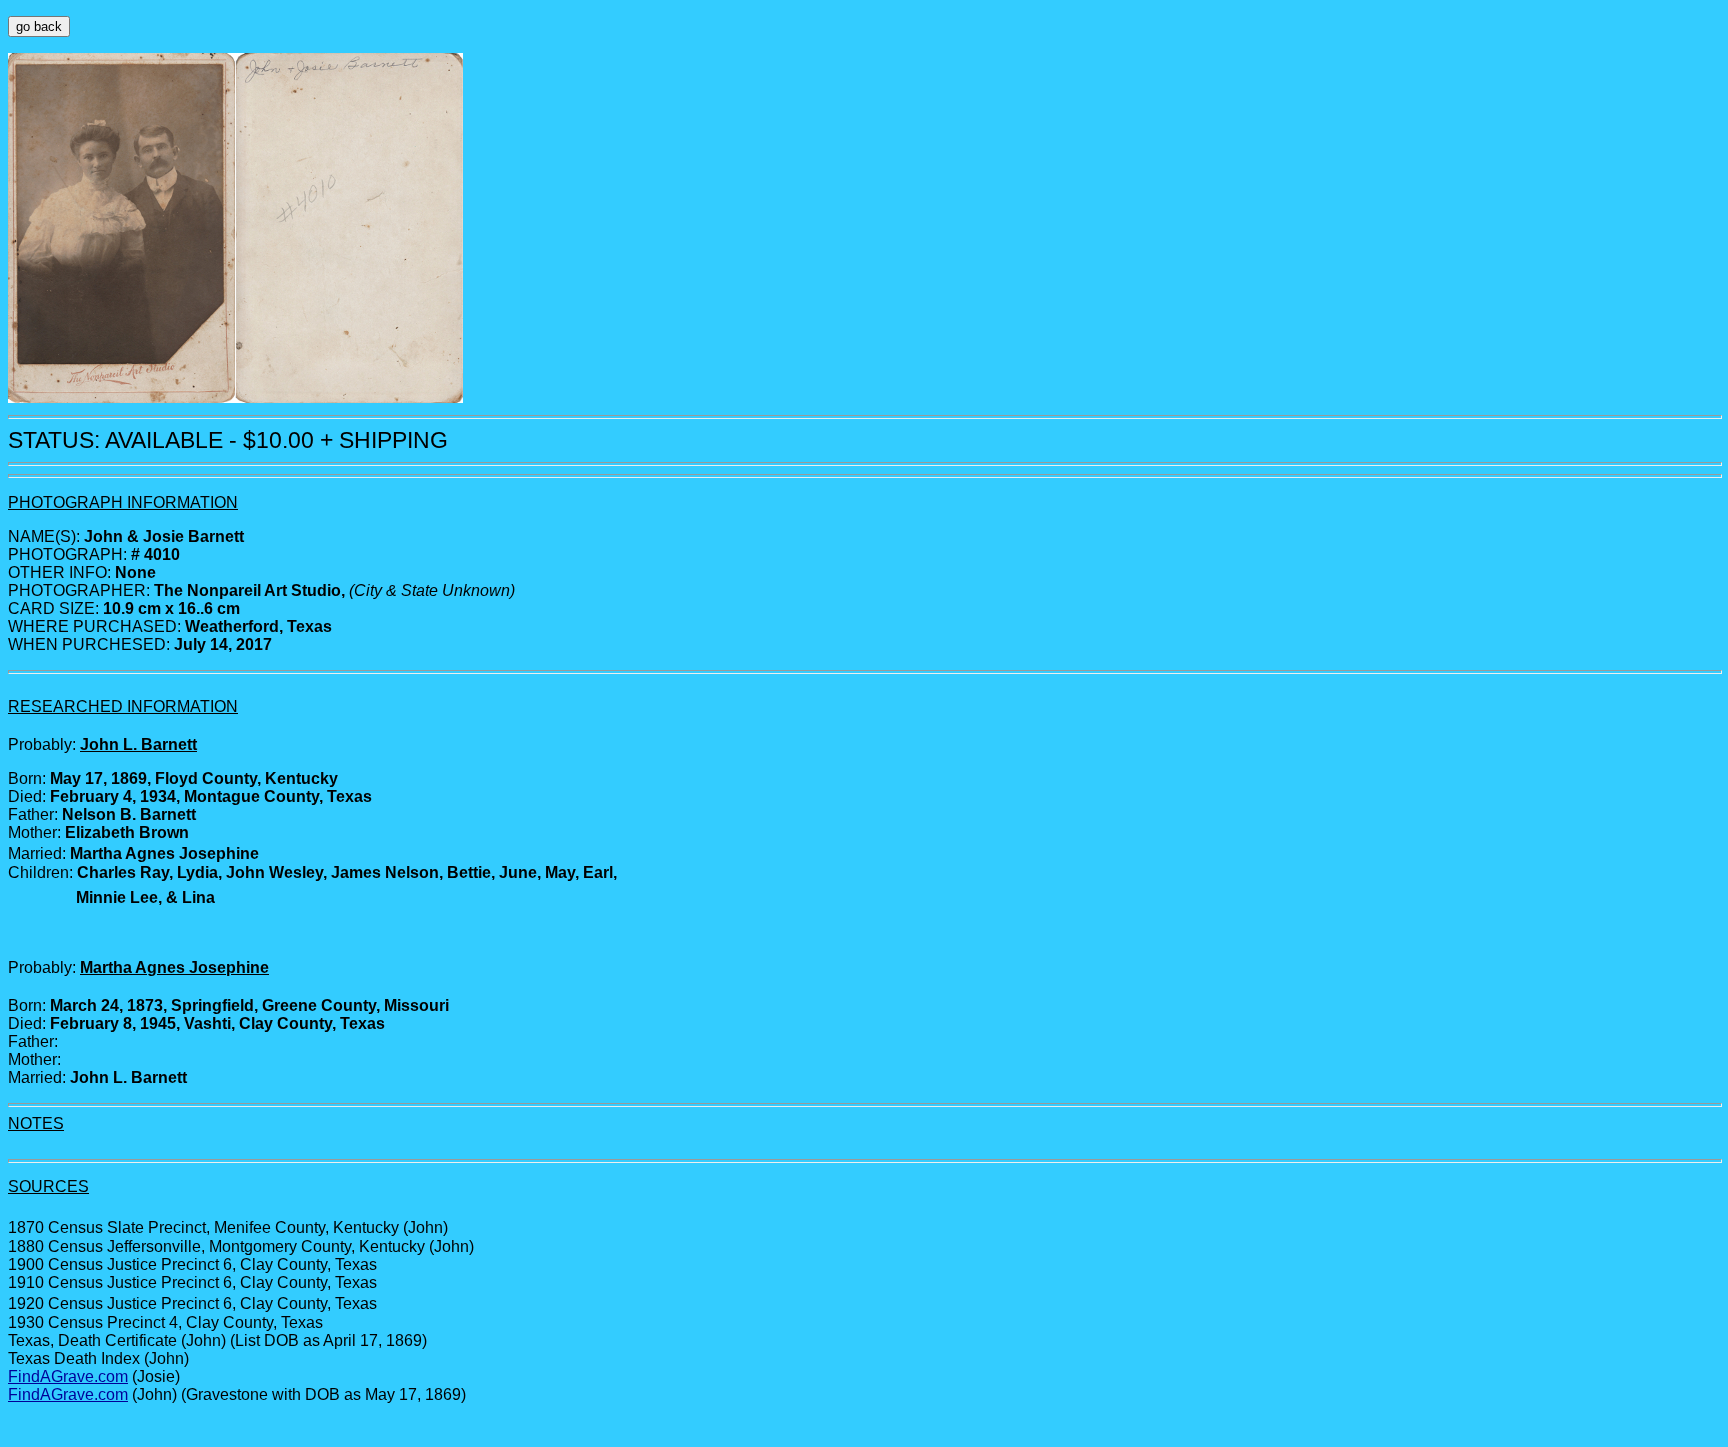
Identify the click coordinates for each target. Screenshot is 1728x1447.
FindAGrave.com (68, 1376)
